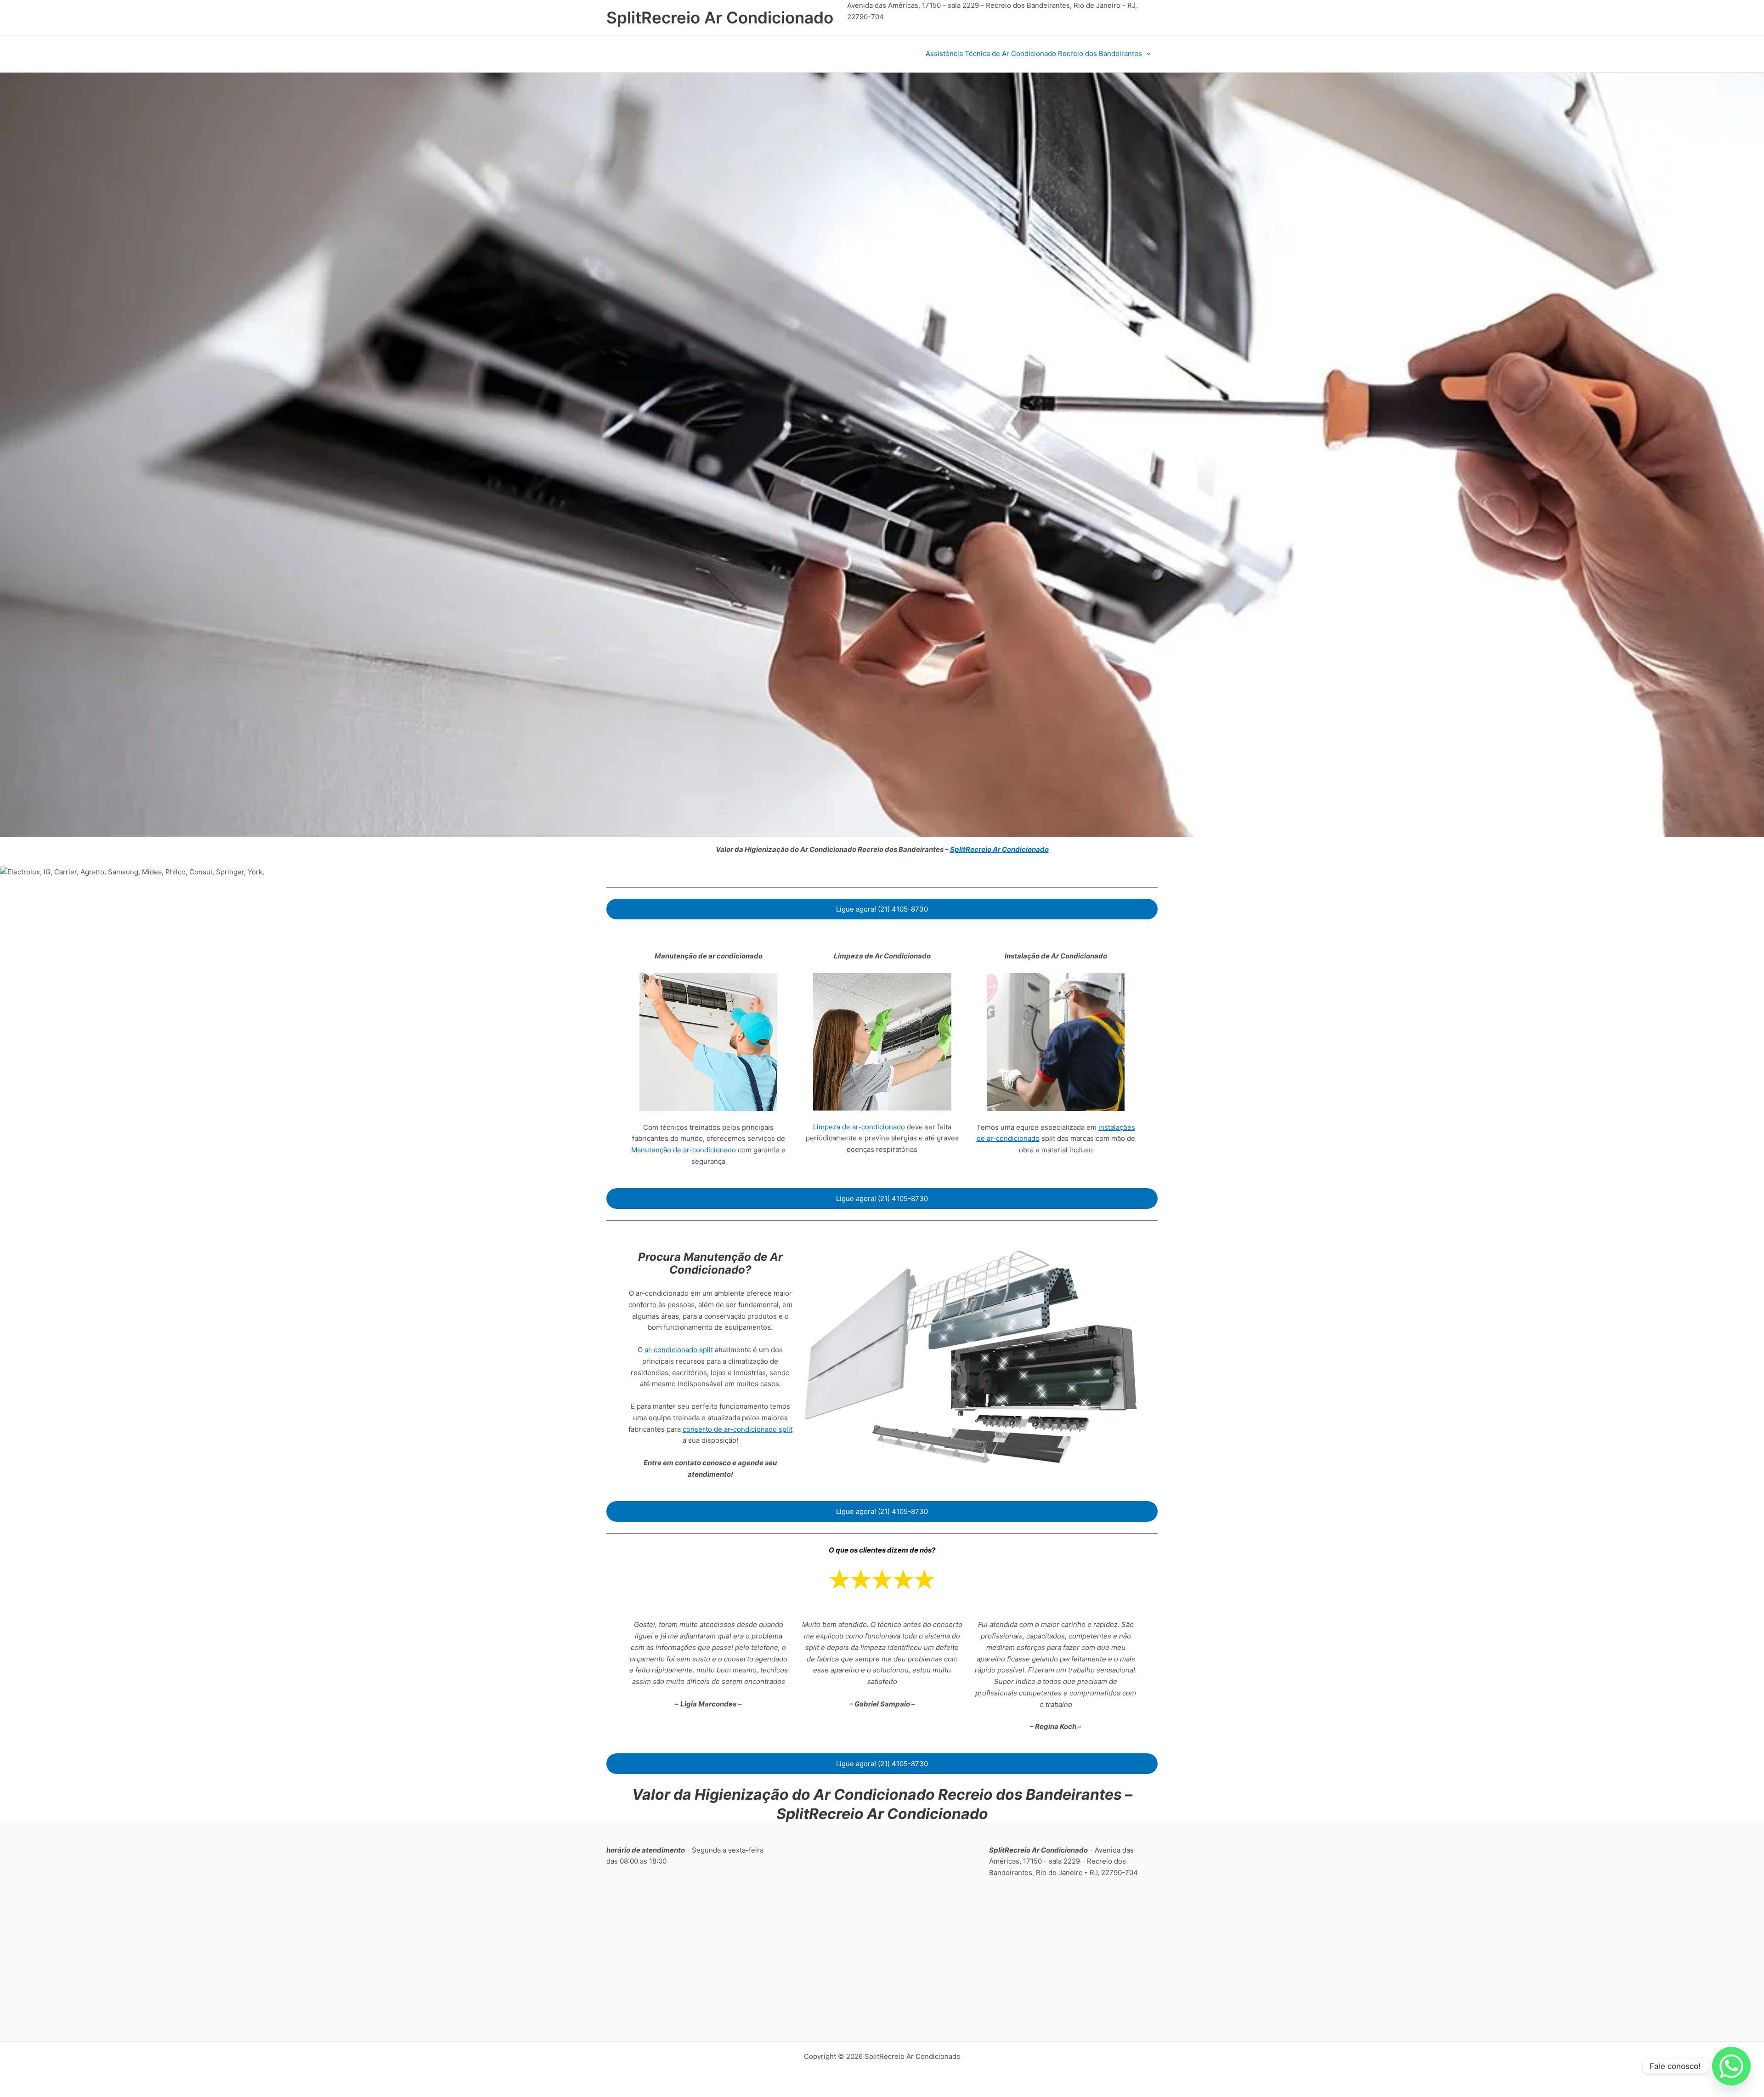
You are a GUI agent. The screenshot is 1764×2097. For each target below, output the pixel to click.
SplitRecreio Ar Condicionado (720, 17)
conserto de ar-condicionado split (738, 1429)
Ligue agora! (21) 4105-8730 (882, 909)
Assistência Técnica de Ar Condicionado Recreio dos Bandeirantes (1034, 54)
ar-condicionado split (679, 1350)
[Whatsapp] (1731, 2066)
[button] (1146, 54)
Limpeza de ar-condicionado (859, 1127)
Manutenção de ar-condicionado (684, 1150)
